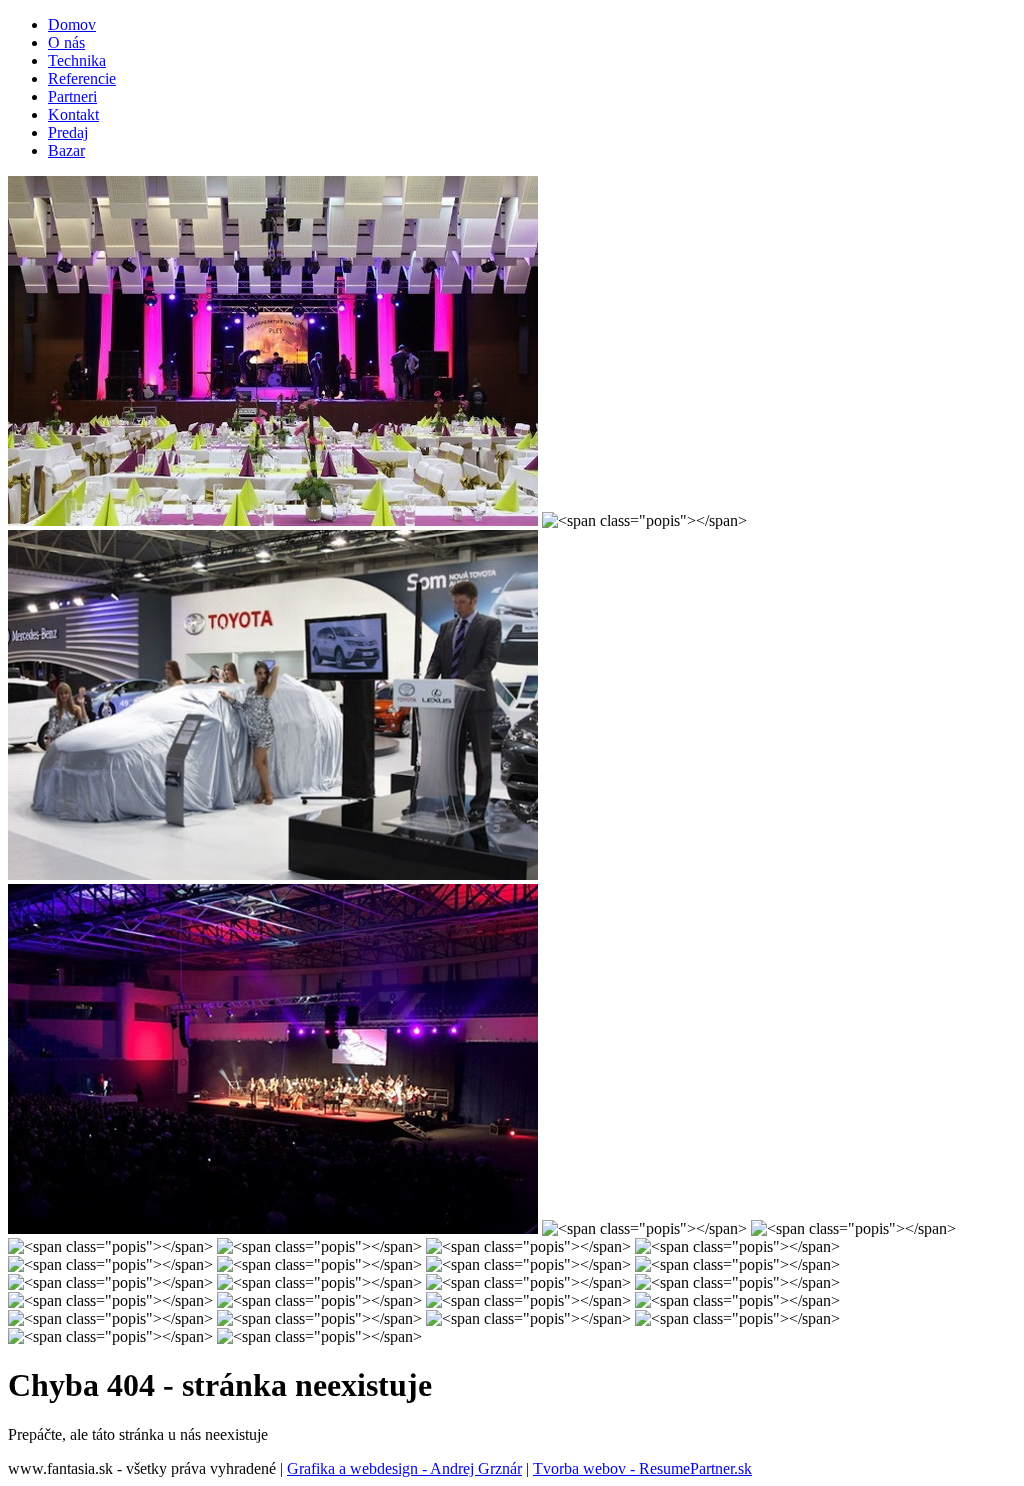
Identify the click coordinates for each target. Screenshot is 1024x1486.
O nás (66, 42)
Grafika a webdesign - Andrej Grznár (404, 1468)
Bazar (66, 150)
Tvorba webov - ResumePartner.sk (642, 1468)
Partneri (72, 96)
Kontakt (73, 114)
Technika (77, 60)
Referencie (82, 78)
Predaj (68, 132)
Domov (72, 24)
